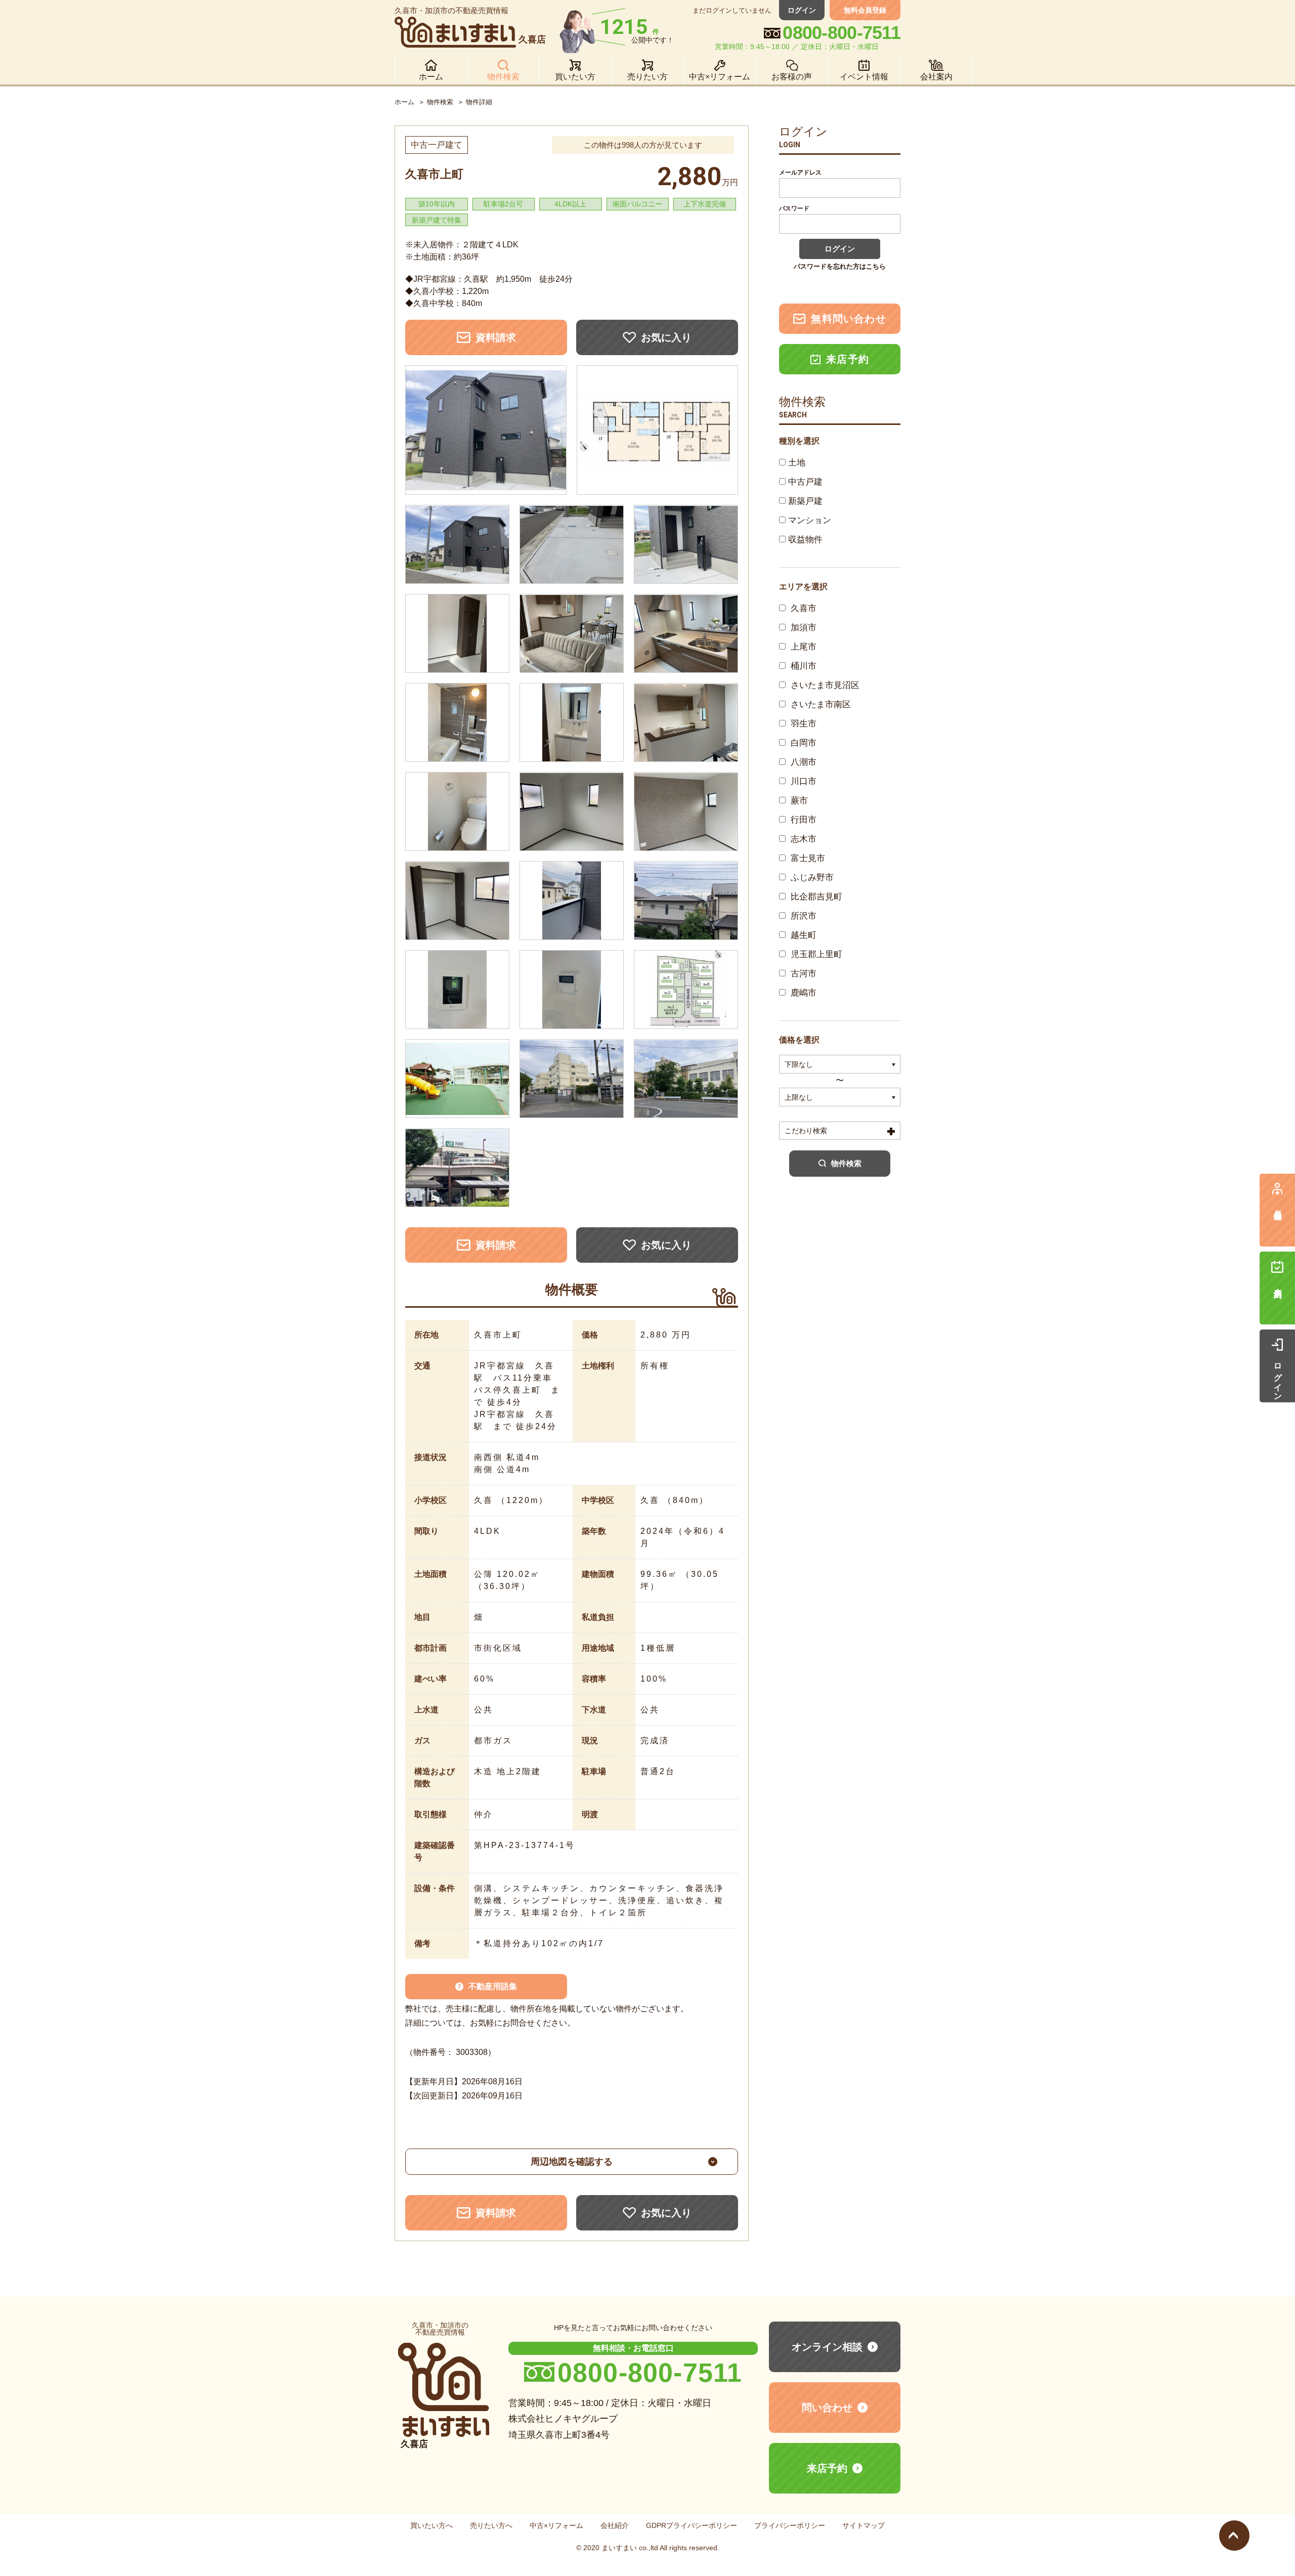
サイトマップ (864, 2525)
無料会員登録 (865, 10)
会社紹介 (615, 2525)
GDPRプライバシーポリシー (692, 2525)
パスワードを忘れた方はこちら (840, 266)
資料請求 (496, 337)
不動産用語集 (493, 1986)
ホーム (404, 102)
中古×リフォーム (556, 2525)
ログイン (802, 10)
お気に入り (666, 337)
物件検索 (440, 102)
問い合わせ (827, 2408)
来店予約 (848, 359)
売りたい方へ (491, 2525)
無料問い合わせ (848, 319)
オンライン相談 (827, 2347)
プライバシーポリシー (790, 2525)
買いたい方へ (431, 2525)
